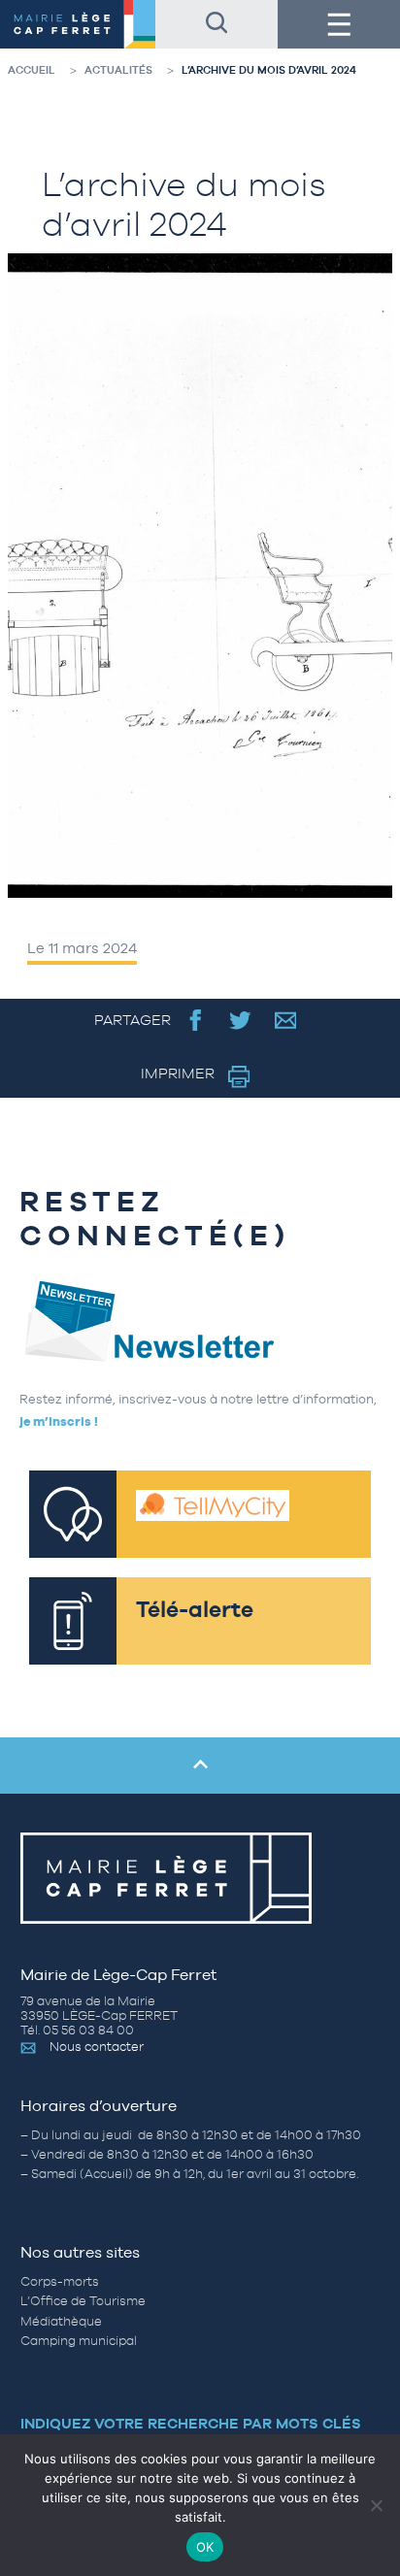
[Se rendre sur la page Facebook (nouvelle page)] (196, 1020)
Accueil (32, 70)
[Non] (376, 2505)
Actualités (118, 70)
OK (205, 2547)
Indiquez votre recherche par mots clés (191, 2423)
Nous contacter (97, 2047)
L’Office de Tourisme (83, 2301)
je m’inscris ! (59, 1421)
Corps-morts (60, 2281)
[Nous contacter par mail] (286, 1020)
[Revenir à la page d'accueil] (78, 24)
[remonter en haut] (200, 1766)
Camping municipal (79, 2341)
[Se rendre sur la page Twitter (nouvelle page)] (240, 1020)
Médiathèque (61, 2321)
